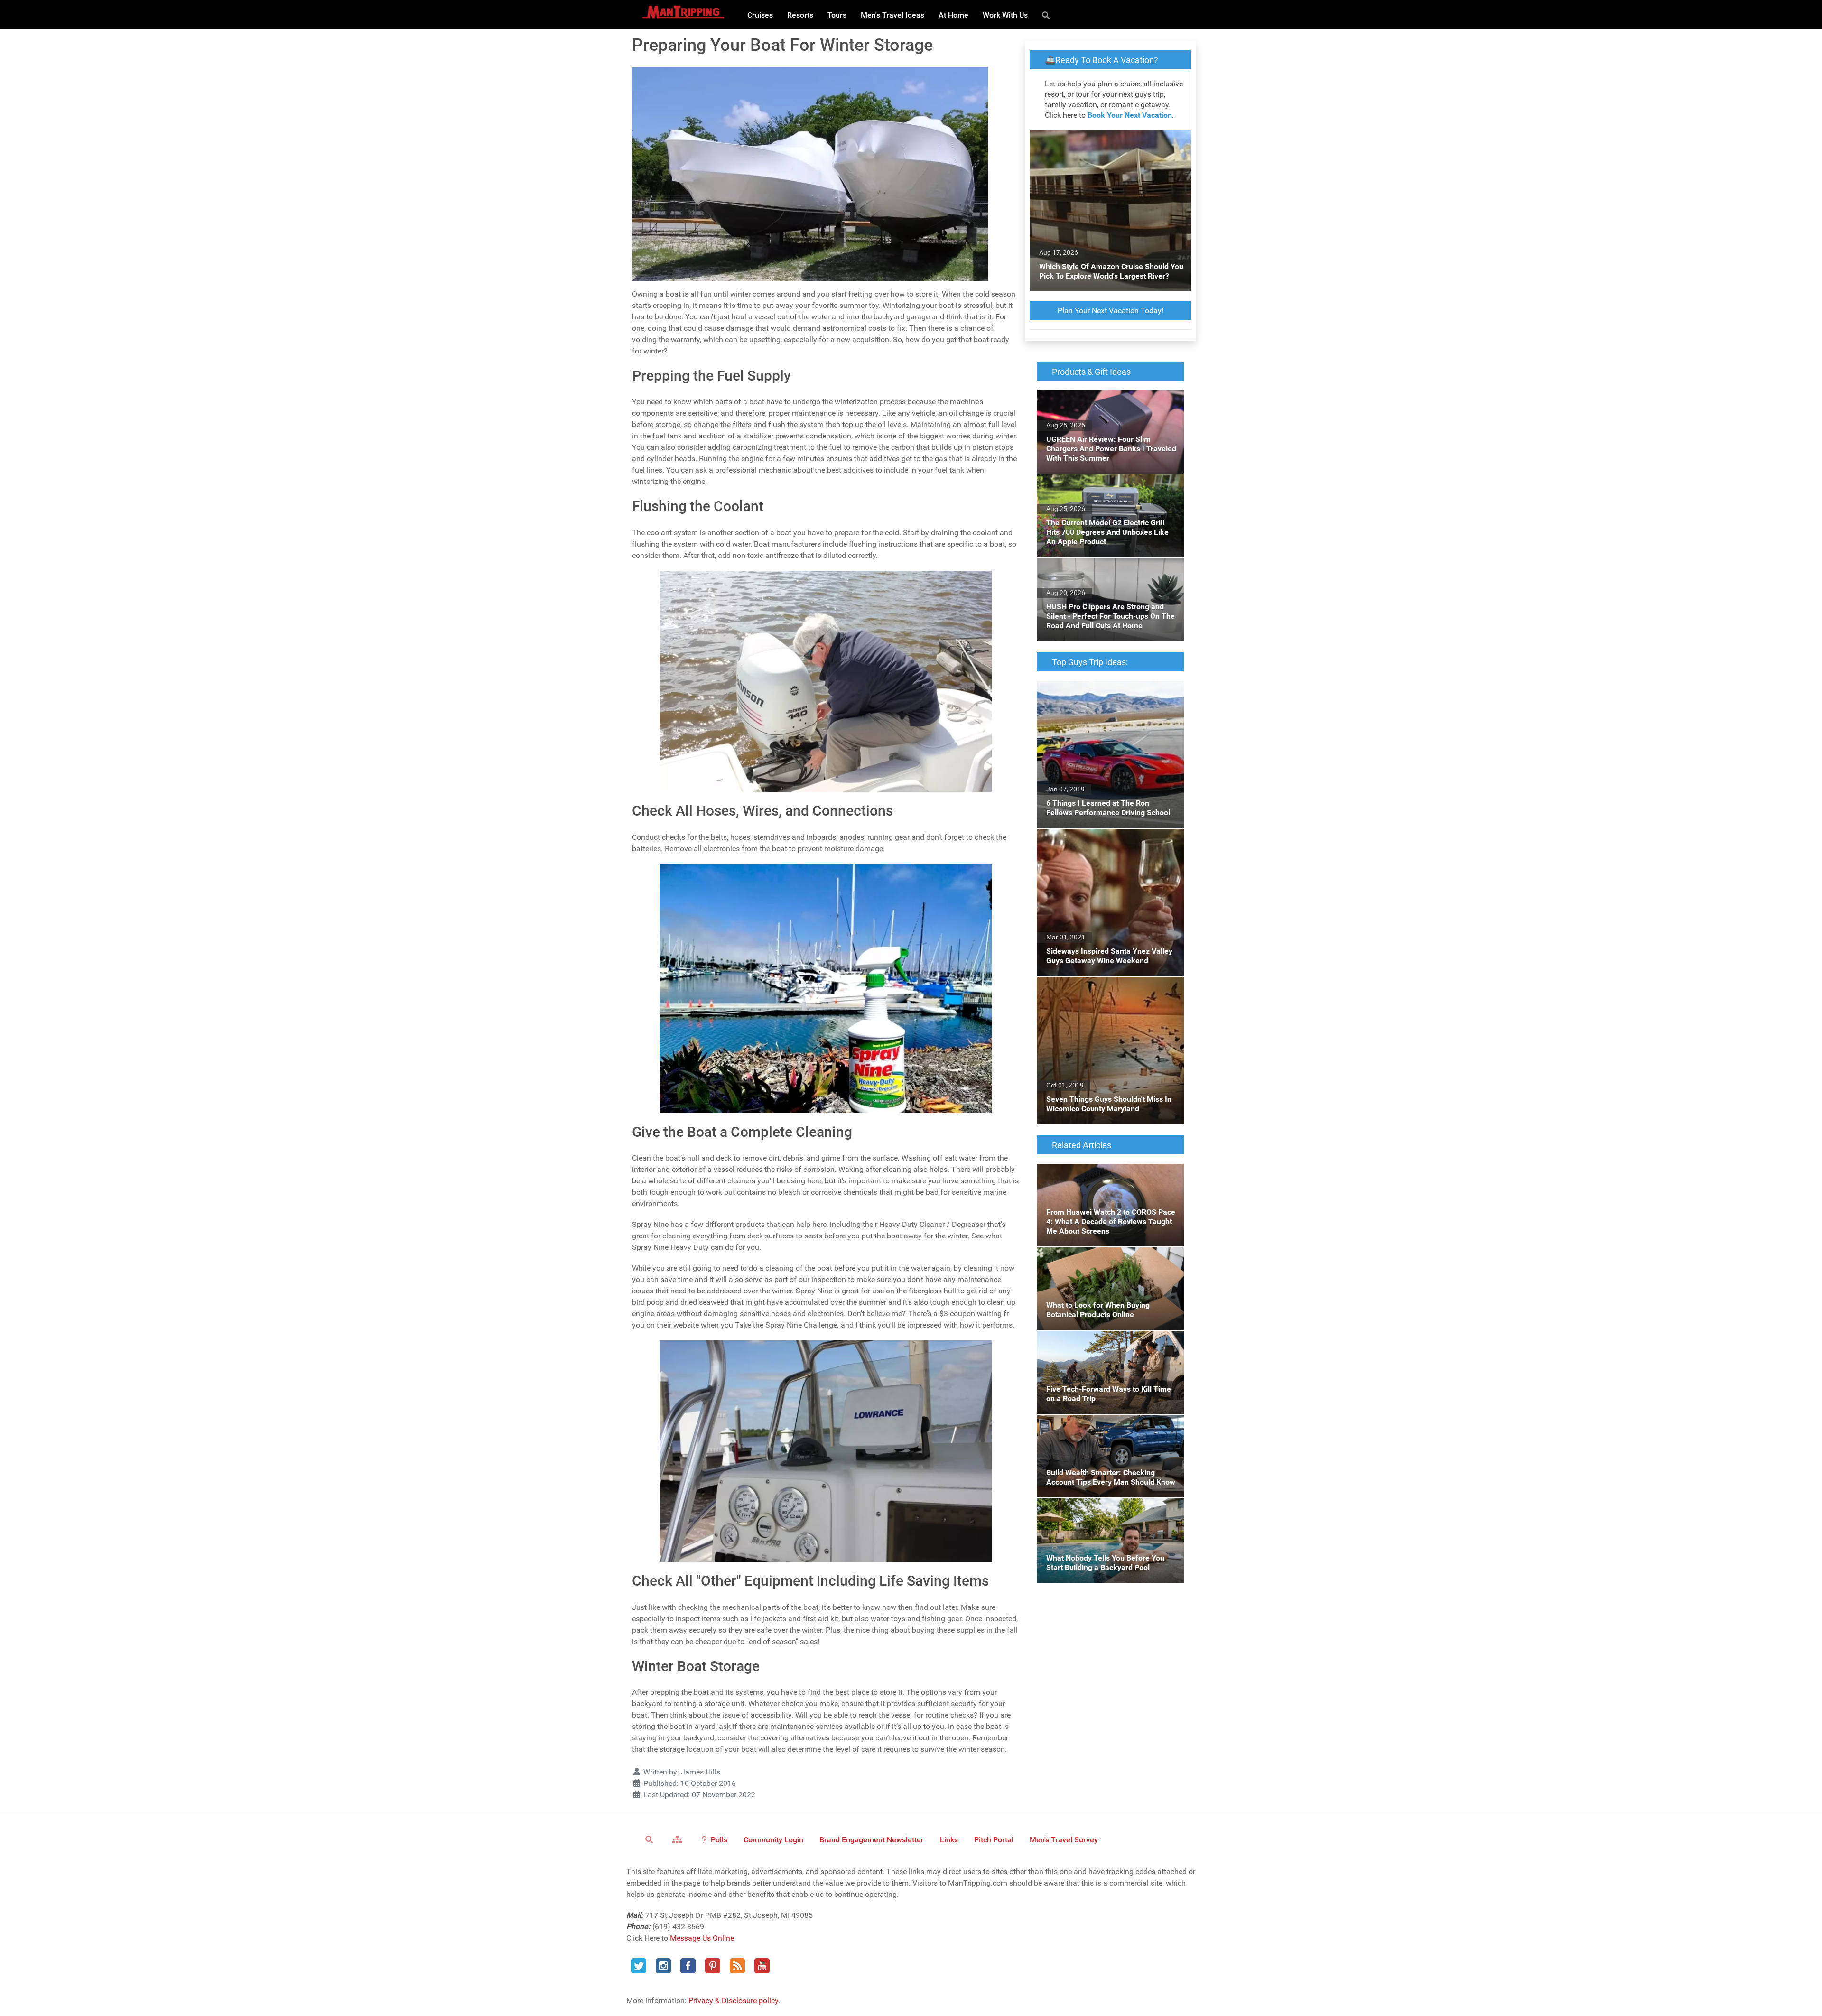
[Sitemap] (679, 1839)
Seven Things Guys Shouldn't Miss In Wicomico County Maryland (1099, 988)
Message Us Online (702, 1938)
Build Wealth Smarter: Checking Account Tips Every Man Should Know (1104, 1426)
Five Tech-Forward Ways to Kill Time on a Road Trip (1106, 1342)
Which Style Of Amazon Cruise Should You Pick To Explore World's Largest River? (1109, 141)
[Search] (1047, 15)
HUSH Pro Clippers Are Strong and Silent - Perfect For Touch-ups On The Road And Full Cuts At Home (1106, 575)
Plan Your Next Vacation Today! (1111, 311)
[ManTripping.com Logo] (683, 12)
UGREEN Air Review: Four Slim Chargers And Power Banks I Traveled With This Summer (1103, 407)
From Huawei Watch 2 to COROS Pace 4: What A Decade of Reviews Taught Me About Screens (1105, 1181)
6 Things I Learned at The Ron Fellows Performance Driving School (1101, 692)
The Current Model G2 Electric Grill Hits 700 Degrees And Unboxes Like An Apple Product (1109, 491)
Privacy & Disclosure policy (733, 2001)
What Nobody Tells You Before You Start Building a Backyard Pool (1104, 1510)
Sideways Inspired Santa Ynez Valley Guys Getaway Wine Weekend (1108, 840)
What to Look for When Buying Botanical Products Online (1105, 1259)
